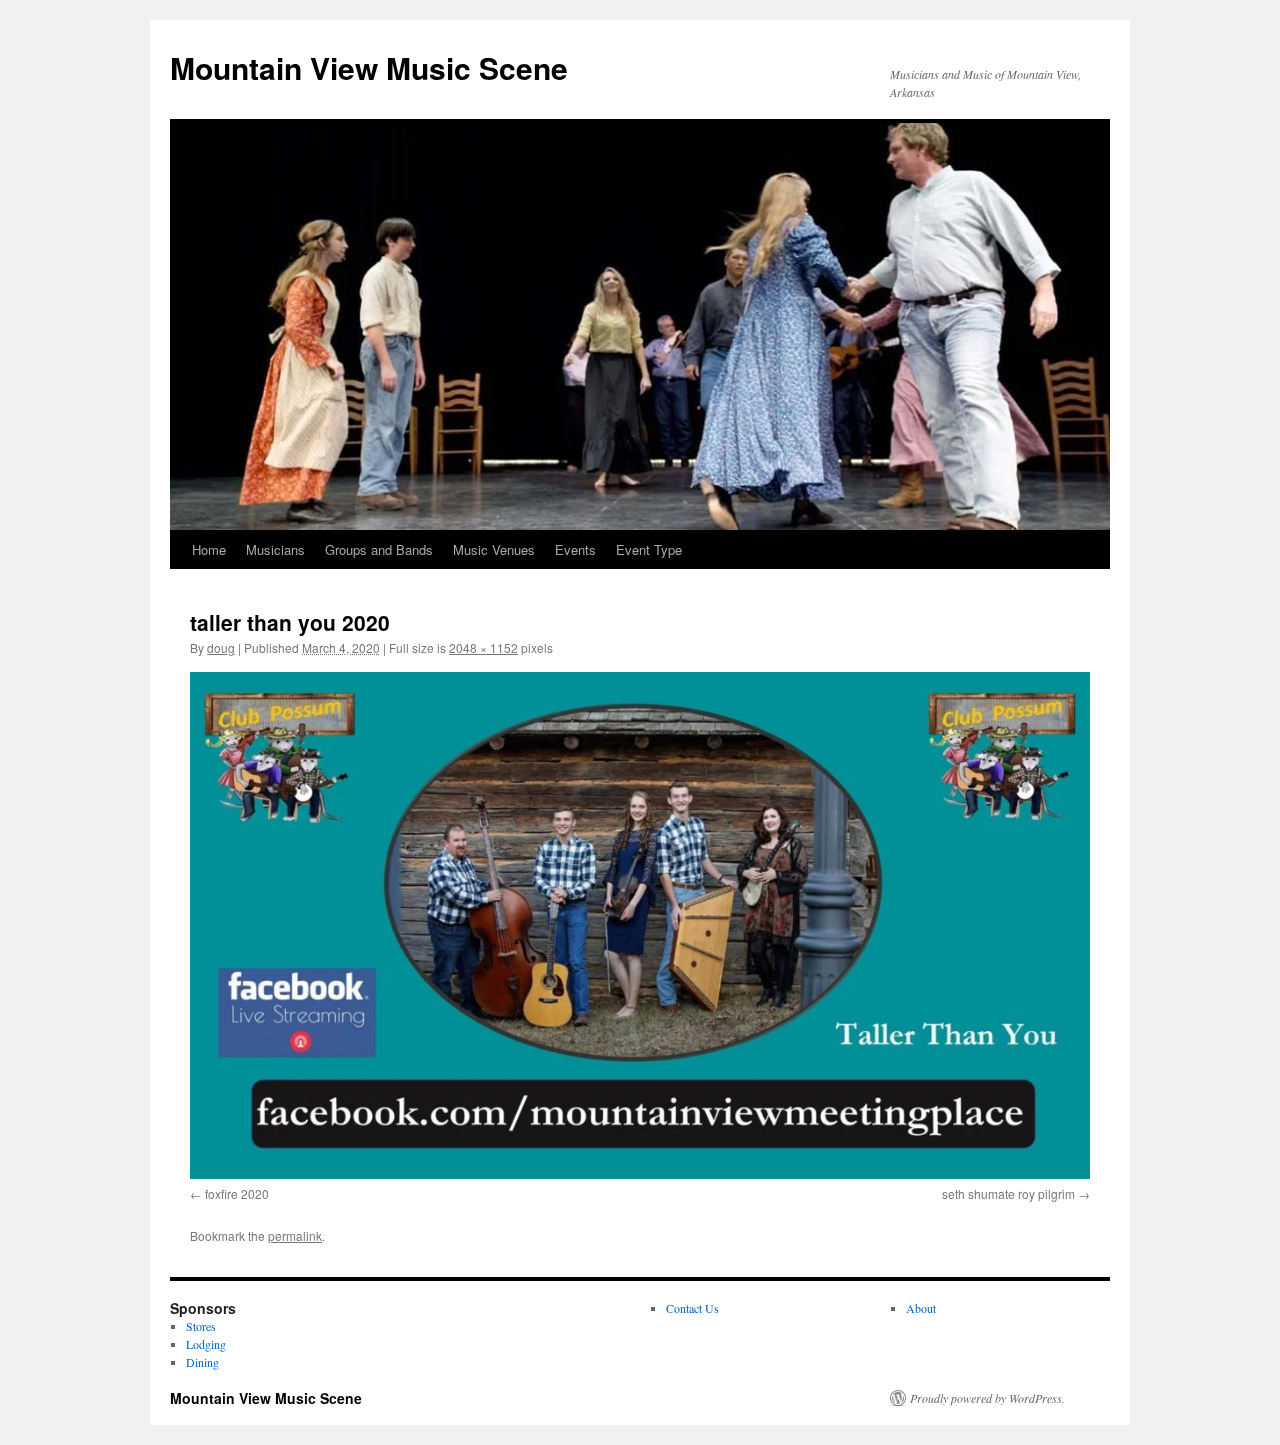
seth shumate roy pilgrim (1008, 1193)
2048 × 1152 (483, 647)
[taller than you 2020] (640, 925)
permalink (295, 1235)
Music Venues (494, 549)
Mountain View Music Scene (369, 67)
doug (221, 647)
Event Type (649, 549)
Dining (202, 1362)
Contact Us (692, 1308)
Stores (201, 1326)
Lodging (206, 1344)
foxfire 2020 (237, 1193)
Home (209, 549)
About (921, 1308)
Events (575, 549)
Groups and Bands (379, 549)
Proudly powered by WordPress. (987, 1398)
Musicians (275, 549)
